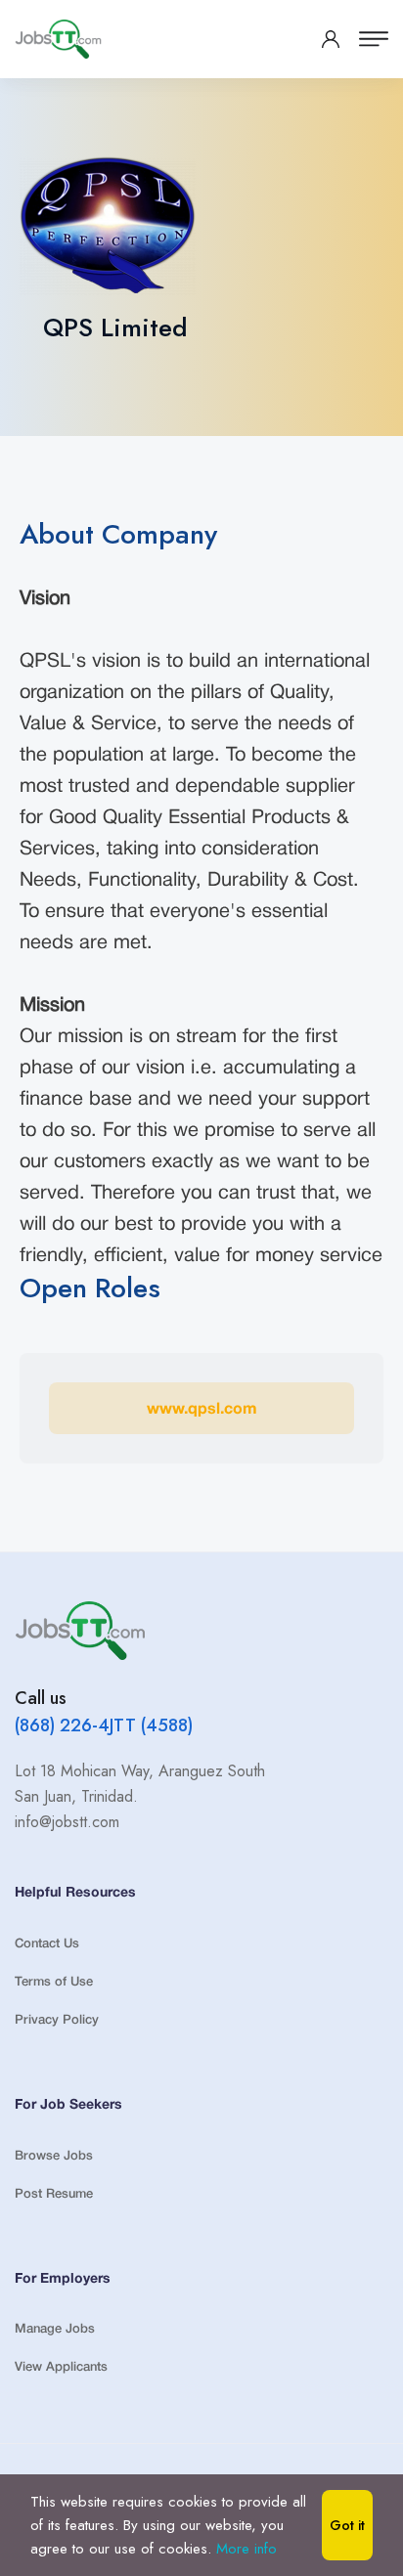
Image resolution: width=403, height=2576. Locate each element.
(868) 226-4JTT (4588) (104, 1725)
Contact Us (47, 1944)
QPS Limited (115, 327)
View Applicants (61, 2367)
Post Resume (54, 2194)
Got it (347, 2525)
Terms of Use (54, 1982)
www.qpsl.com (202, 1410)
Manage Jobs (55, 2329)
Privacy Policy (57, 2020)
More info (246, 2549)
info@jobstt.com (67, 1822)
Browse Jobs (54, 2156)
